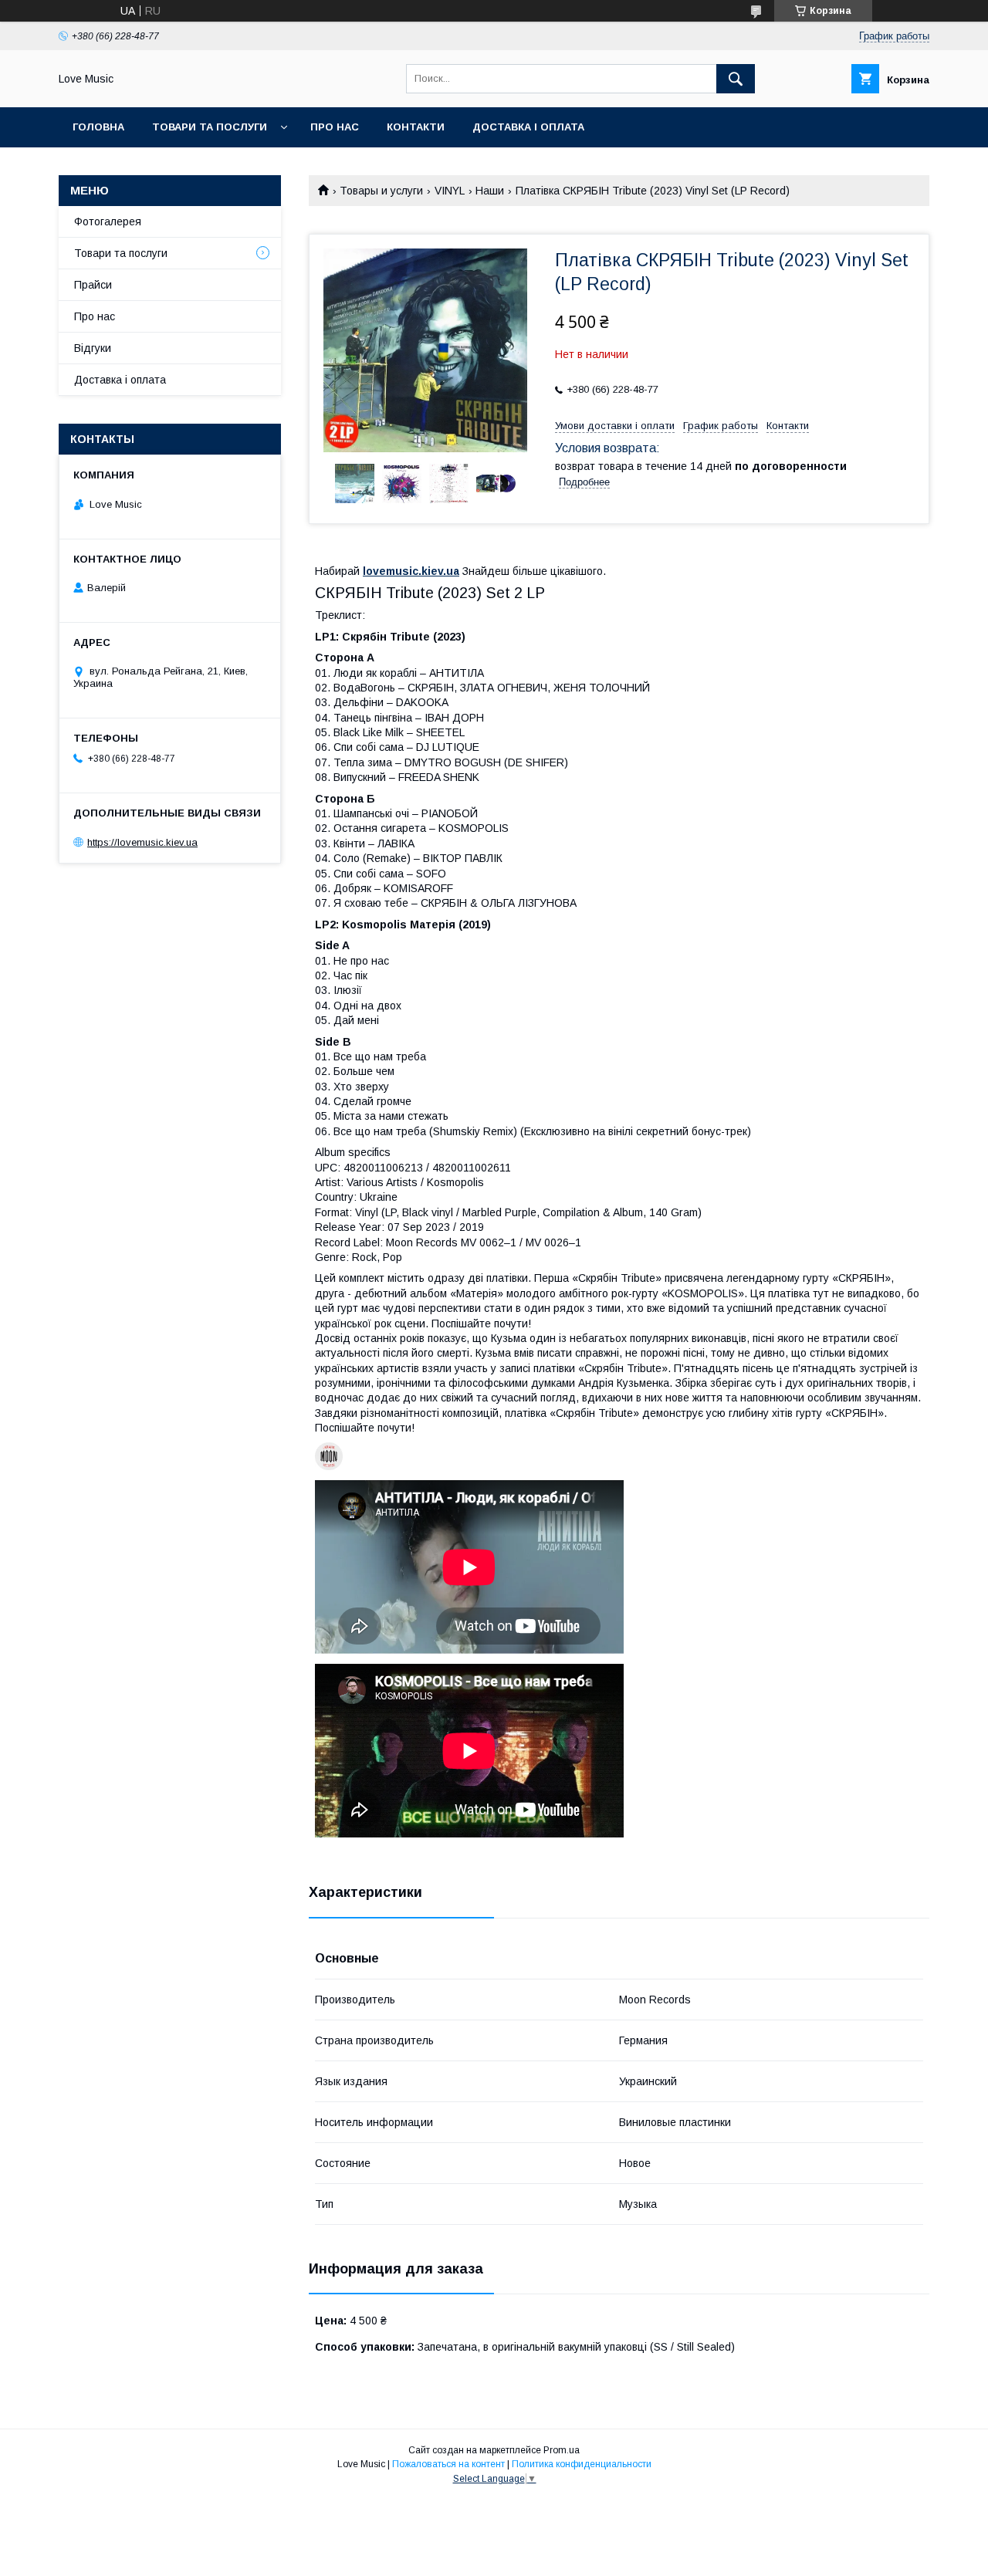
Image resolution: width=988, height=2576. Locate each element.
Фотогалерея (108, 221)
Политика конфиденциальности (582, 2464)
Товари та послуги (210, 127)
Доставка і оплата (528, 127)
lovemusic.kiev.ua (411, 571)
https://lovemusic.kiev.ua (142, 842)
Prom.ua (562, 2450)
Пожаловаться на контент (448, 2464)
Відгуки (93, 348)
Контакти (416, 127)
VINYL (450, 191)
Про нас (335, 127)
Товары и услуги (381, 191)
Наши (490, 191)
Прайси (93, 285)
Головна (98, 127)
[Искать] (736, 79)
